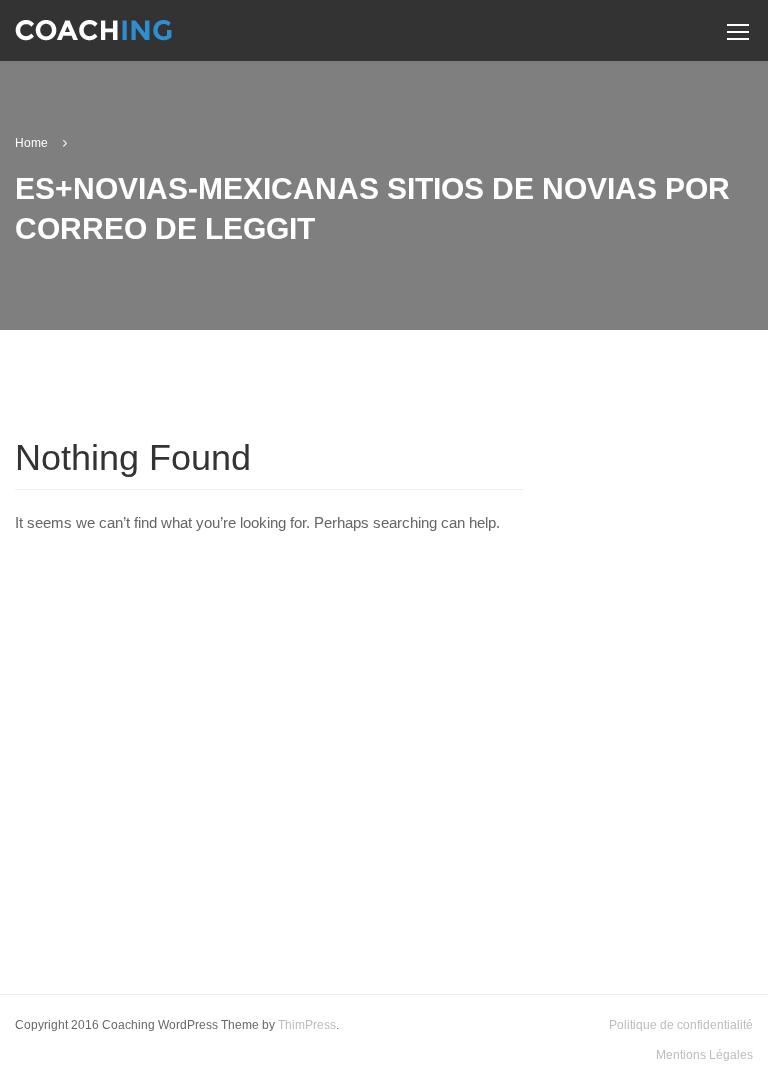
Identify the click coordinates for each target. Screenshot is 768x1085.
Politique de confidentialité (681, 1025)
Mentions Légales (704, 1055)
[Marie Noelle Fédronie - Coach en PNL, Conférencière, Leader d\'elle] (93, 38)
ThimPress (307, 1025)
